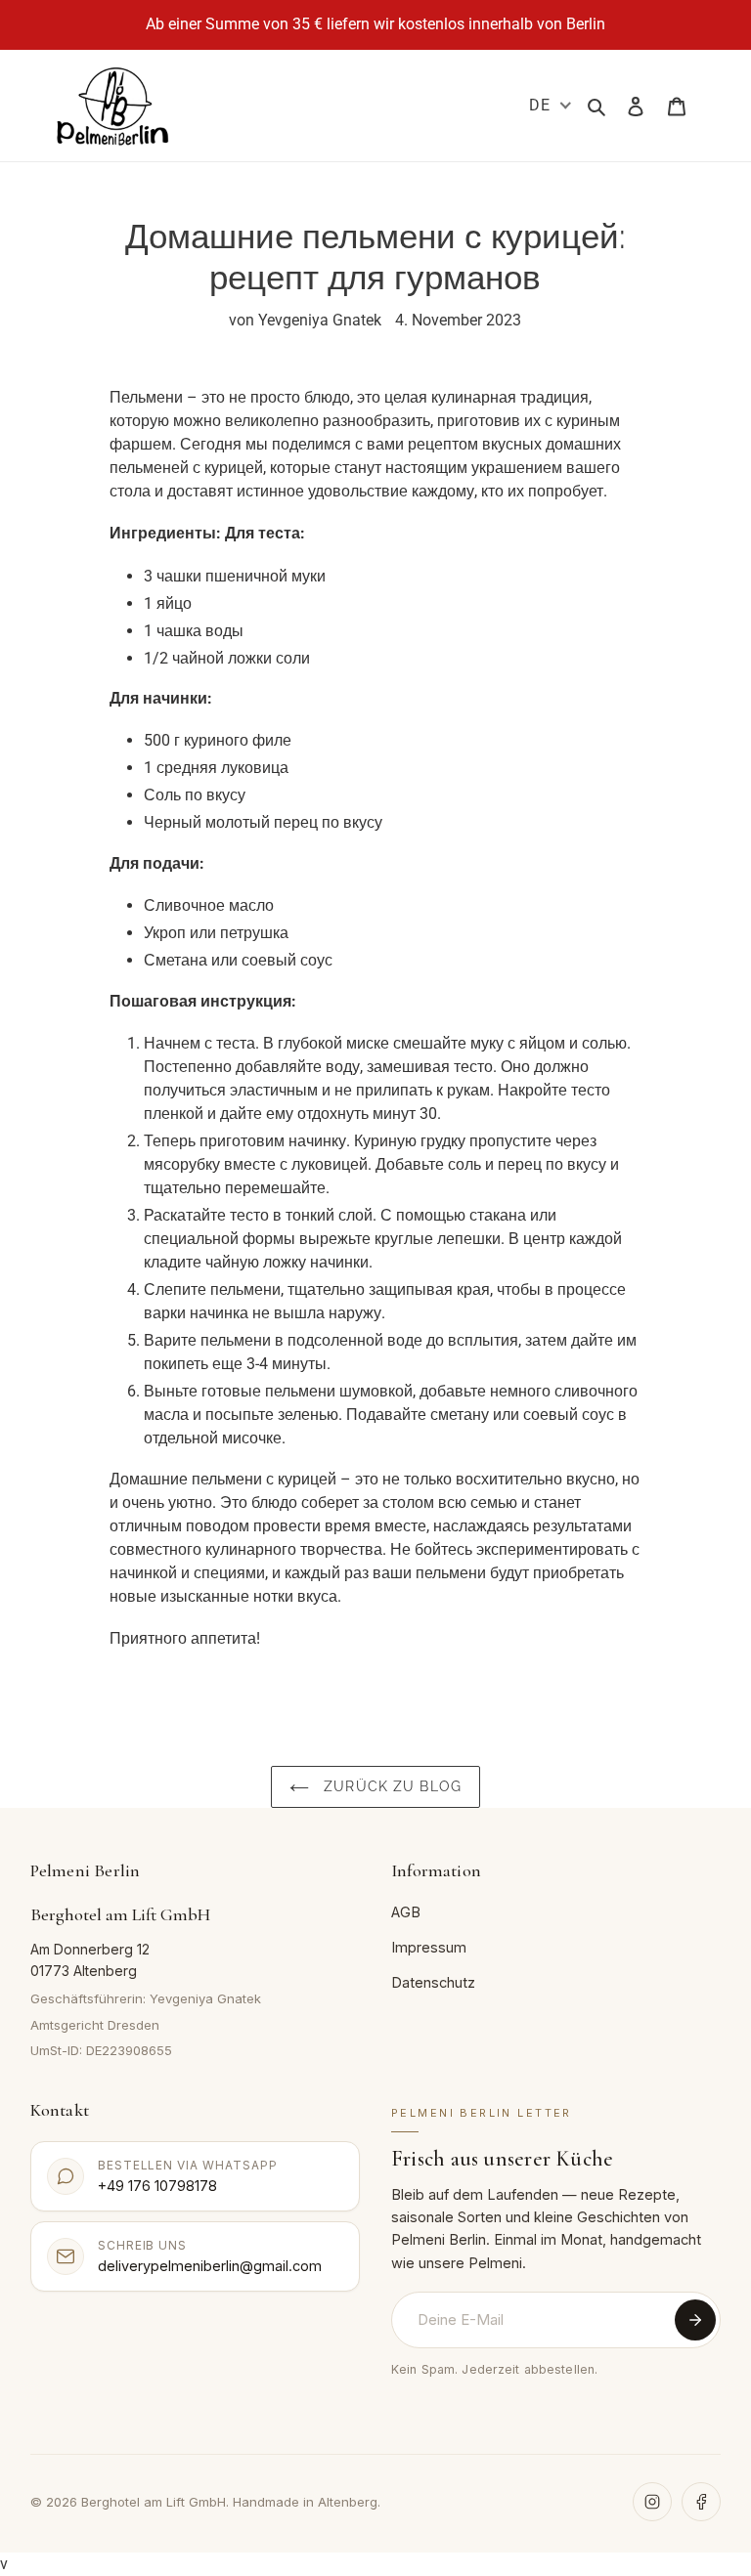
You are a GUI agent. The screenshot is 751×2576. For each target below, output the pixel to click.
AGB (406, 1912)
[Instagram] (652, 2502)
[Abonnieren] (695, 2320)
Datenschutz (433, 1982)
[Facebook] (701, 2502)
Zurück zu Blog (390, 1786)
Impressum (429, 1947)
